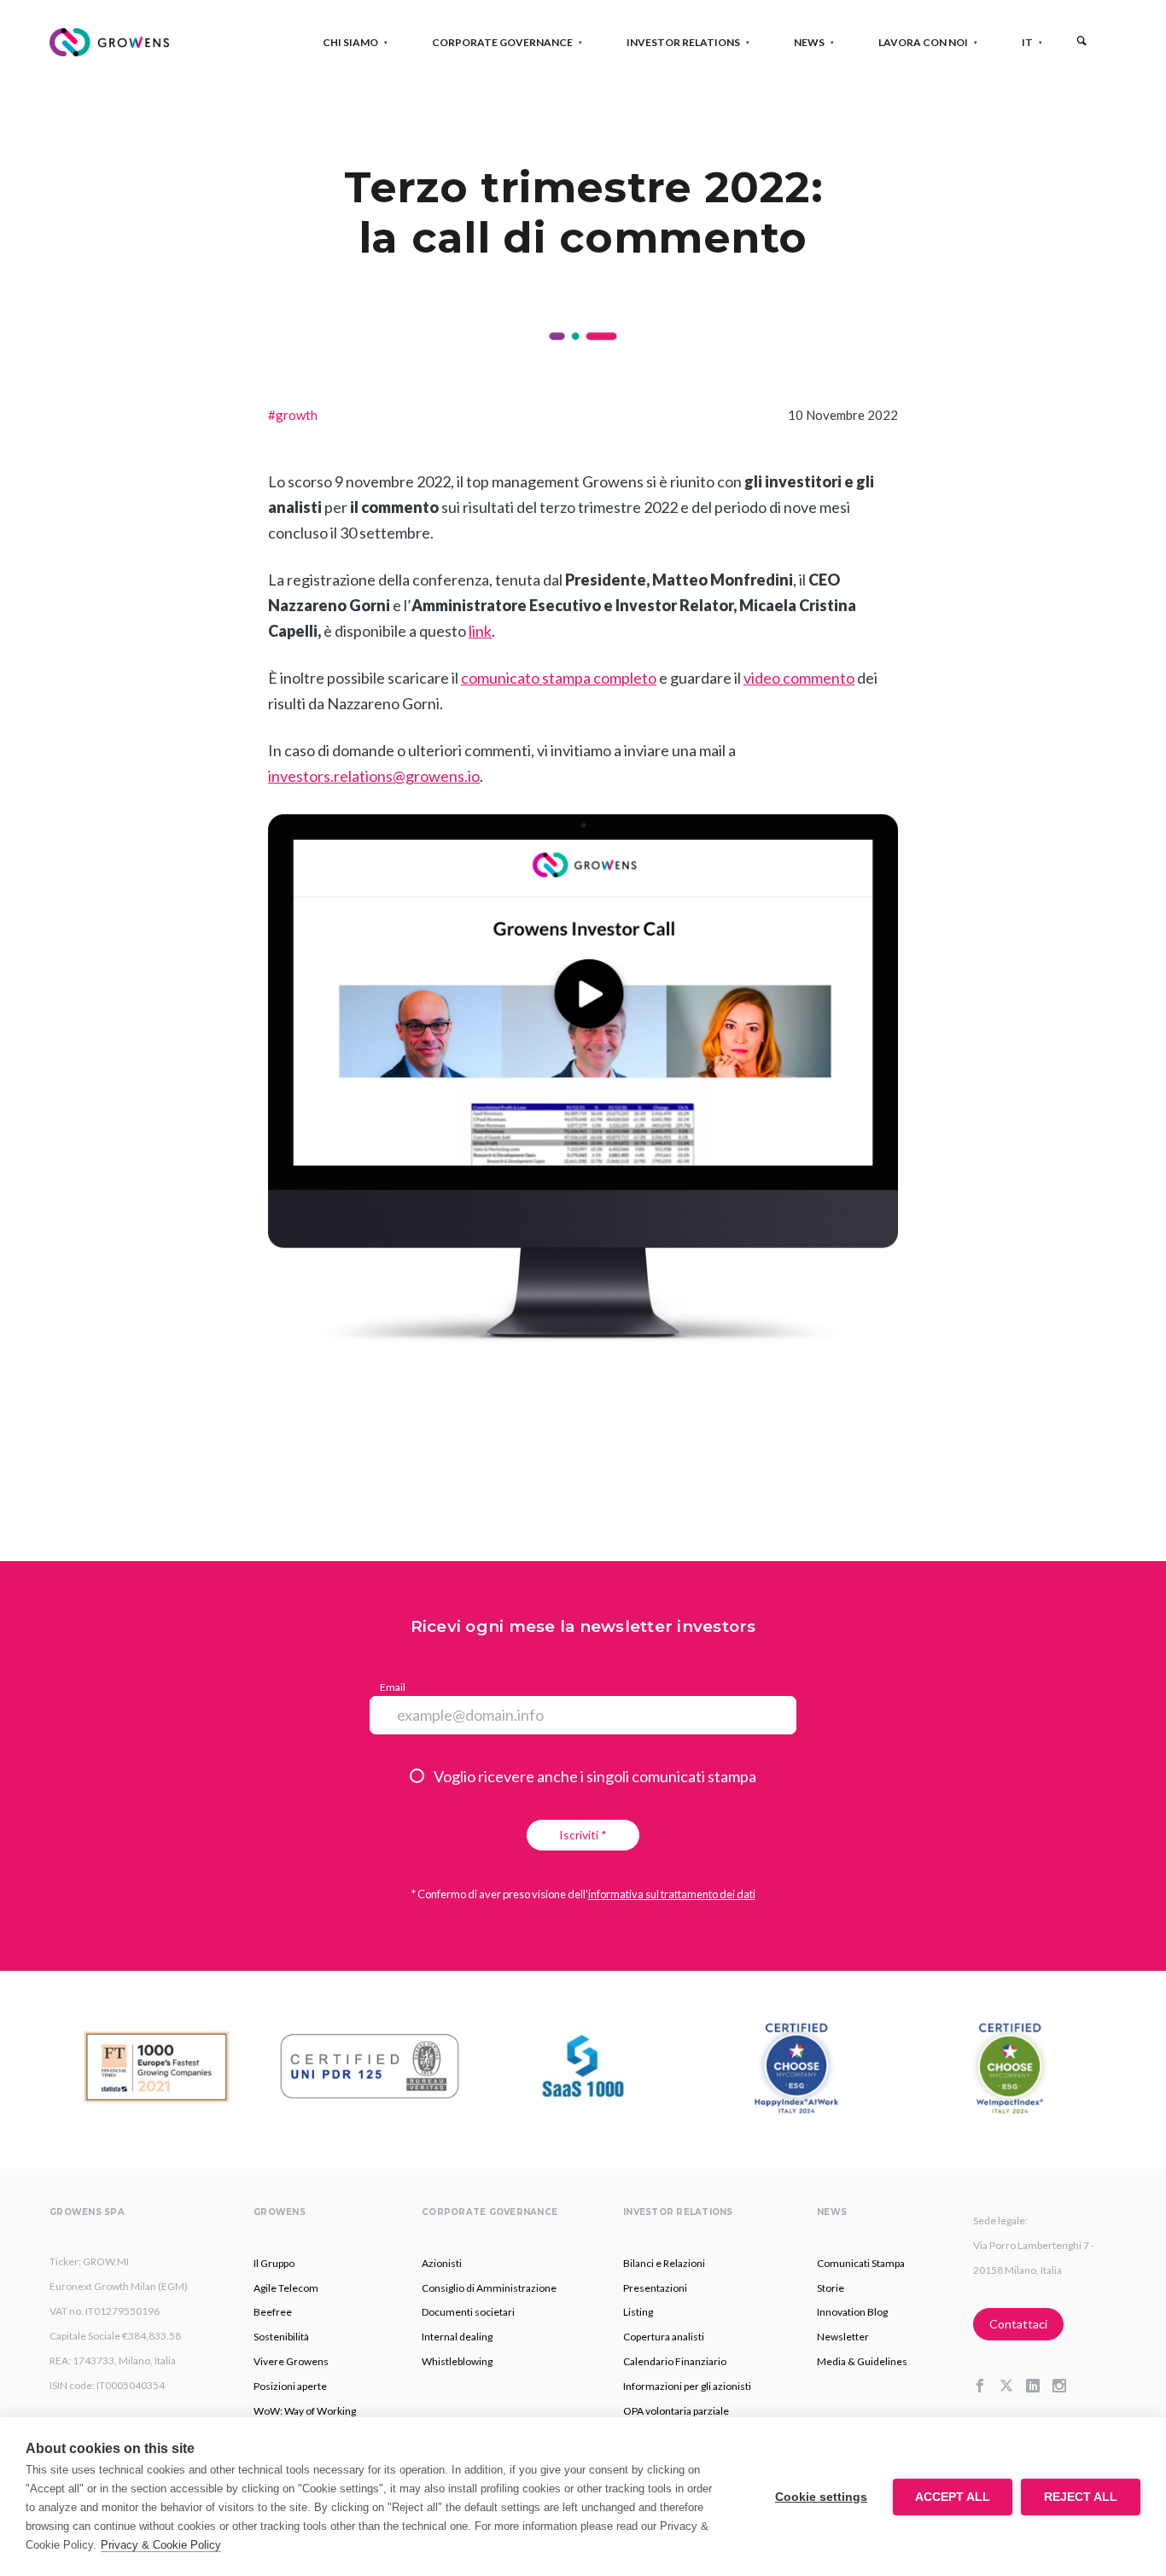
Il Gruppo (274, 2263)
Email (393, 1687)
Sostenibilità (281, 2337)
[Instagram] (1066, 2387)
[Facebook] (986, 2387)
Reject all (1081, 2497)
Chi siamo (350, 42)
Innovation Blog (852, 2312)
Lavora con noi (923, 42)
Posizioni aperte (290, 2386)
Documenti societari (468, 2312)
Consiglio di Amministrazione (489, 2288)
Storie (831, 2288)
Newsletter (843, 2337)
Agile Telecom (286, 2288)
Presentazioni (655, 2288)
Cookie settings (821, 2497)
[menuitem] (1027, 42)
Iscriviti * (583, 1835)
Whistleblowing (457, 2361)
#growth (293, 415)
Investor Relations (683, 42)
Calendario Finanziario (675, 2361)
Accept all (953, 2497)
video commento (799, 678)
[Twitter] (1013, 2387)
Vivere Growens (291, 2361)
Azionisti (442, 2263)
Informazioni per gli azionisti (687, 2386)
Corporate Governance (502, 42)
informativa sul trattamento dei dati (672, 1894)
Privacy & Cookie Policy (161, 2545)
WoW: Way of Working (305, 2411)
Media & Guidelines (862, 2361)
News (809, 42)
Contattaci (1018, 2324)
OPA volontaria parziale (676, 2411)
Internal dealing (457, 2337)
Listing (638, 2312)
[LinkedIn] (1039, 2387)
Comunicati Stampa (861, 2263)
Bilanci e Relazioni (664, 2263)
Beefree (273, 2312)
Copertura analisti (664, 2337)
